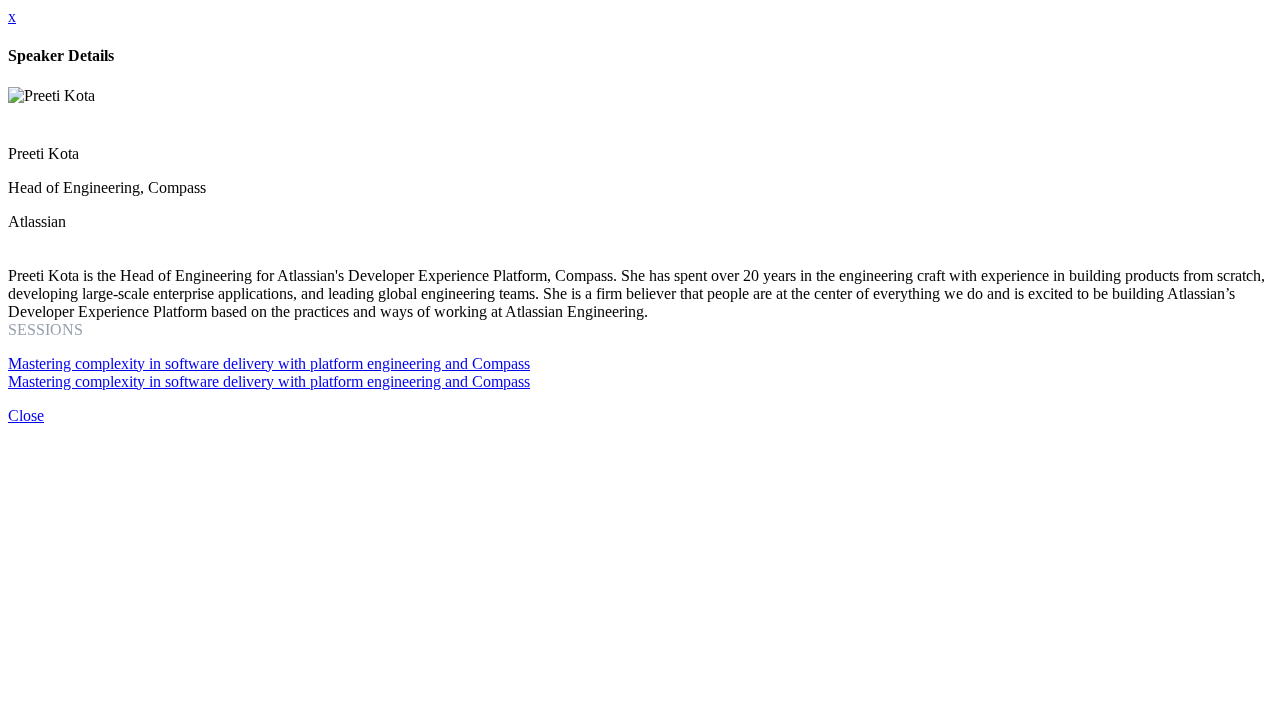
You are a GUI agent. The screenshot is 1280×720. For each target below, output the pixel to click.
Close (26, 415)
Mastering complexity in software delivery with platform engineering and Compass (269, 363)
